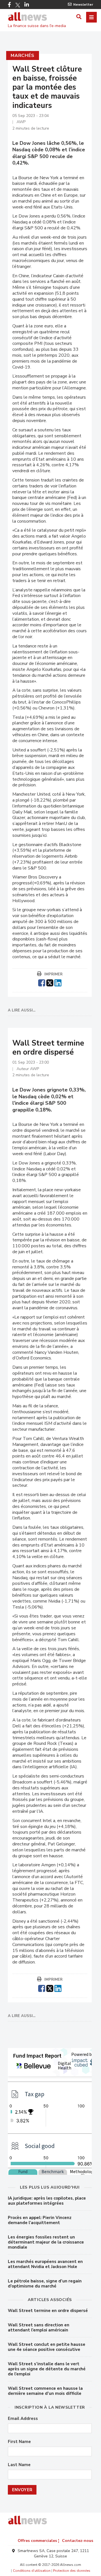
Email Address (23, 2419)
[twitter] (50, 982)
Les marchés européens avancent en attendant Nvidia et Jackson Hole (45, 2264)
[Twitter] (18, 5)
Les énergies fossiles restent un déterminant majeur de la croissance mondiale (46, 2242)
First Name (19, 2442)
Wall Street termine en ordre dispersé (48, 2311)
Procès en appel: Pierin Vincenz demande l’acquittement (40, 2220)
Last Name (19, 2465)
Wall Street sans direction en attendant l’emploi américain (39, 2328)
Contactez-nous (78, 2541)
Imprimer (53, 974)
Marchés (23, 56)
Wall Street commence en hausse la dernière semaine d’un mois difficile (45, 2391)
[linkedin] (58, 982)
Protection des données (72, 2571)
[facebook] (42, 982)
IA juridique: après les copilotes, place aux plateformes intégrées (47, 2201)
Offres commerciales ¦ (38, 2541)
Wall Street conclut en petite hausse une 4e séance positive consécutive (47, 2347)
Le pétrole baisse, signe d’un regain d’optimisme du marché (45, 2284)
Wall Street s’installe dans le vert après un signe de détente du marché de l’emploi (47, 2369)
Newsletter (83, 5)
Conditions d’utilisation (32, 2571)
